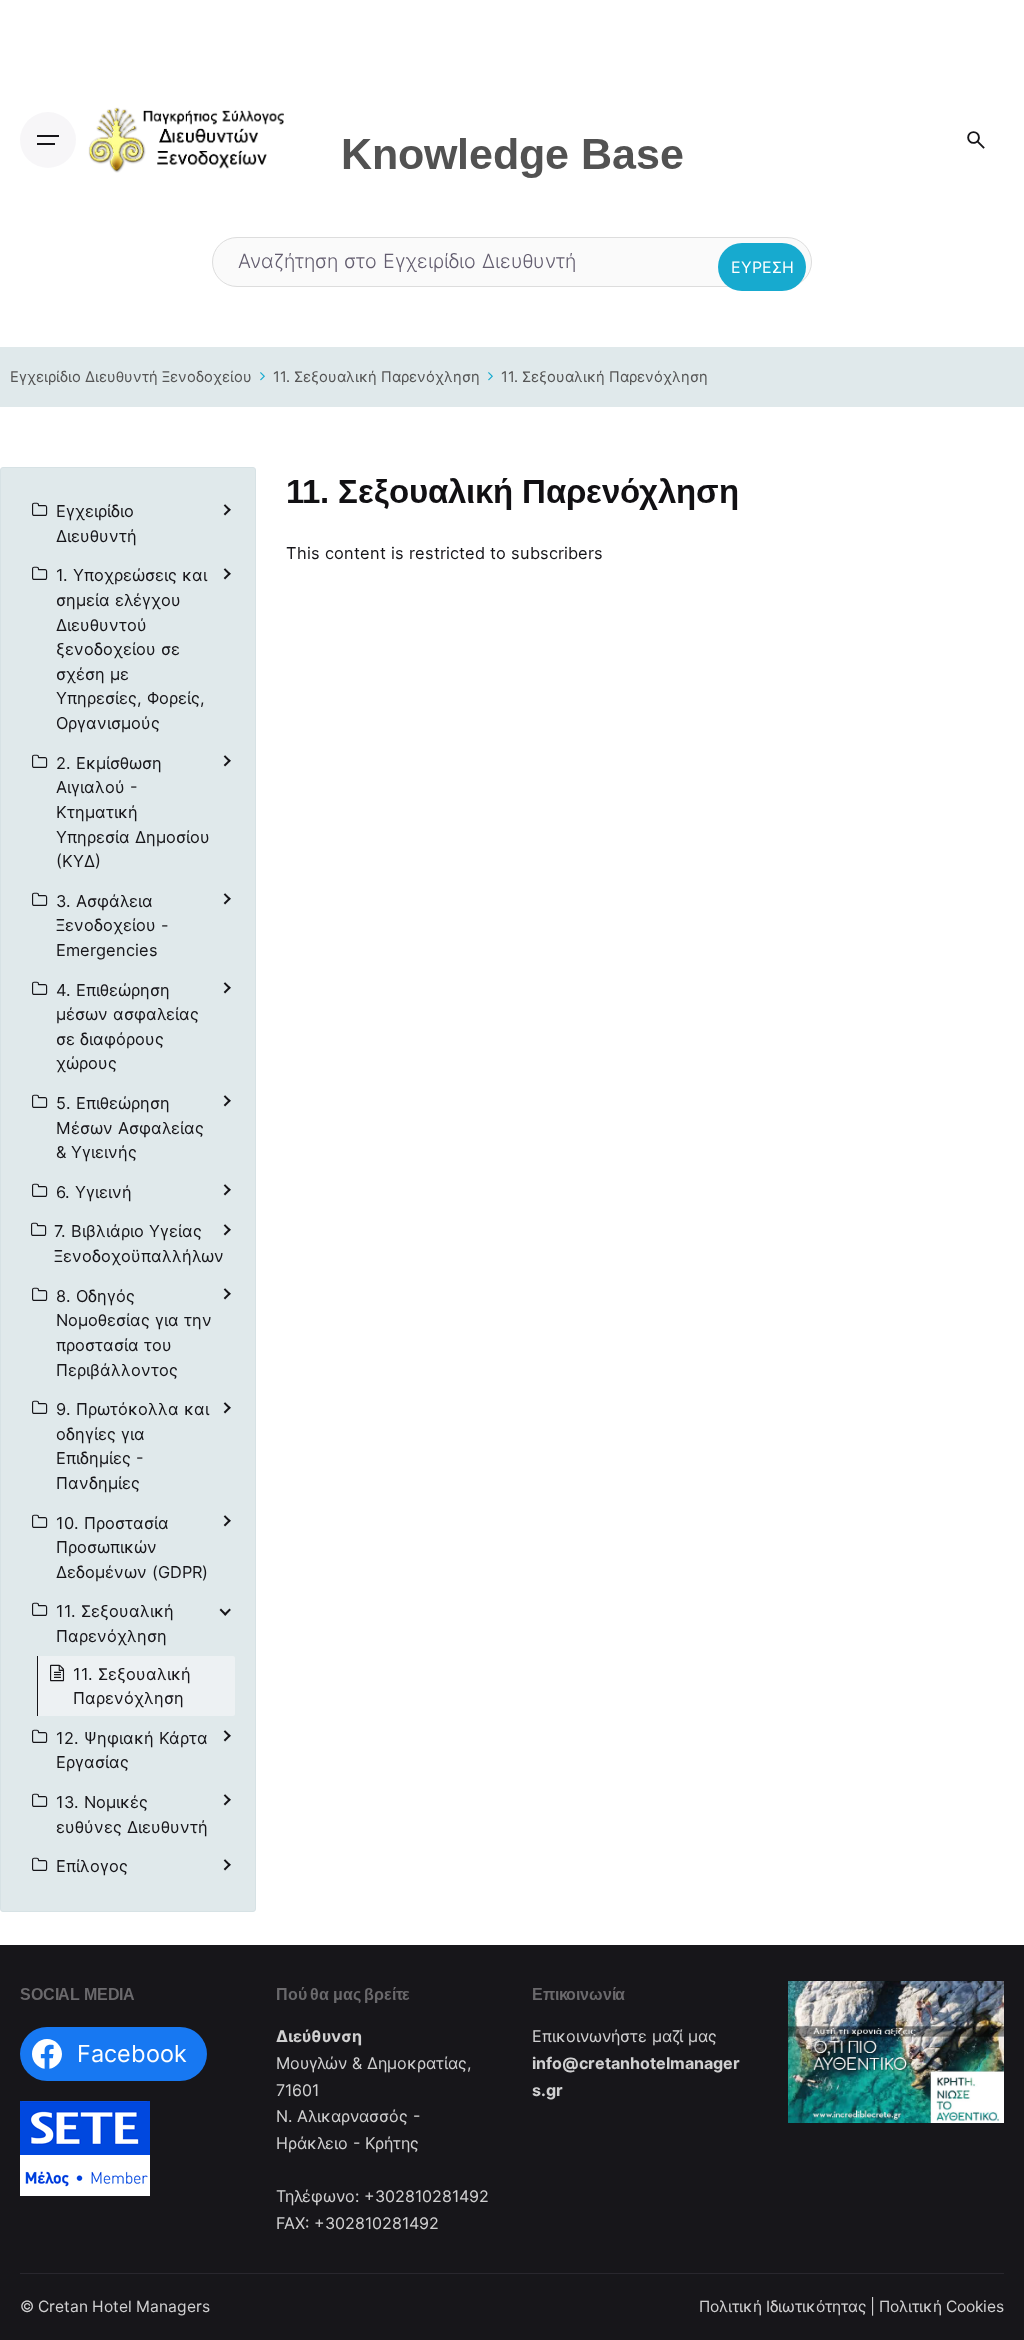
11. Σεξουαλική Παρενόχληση (376, 377)
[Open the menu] (48, 140)
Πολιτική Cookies (941, 2306)
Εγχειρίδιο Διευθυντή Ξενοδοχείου (131, 377)
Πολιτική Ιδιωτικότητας (782, 2306)
